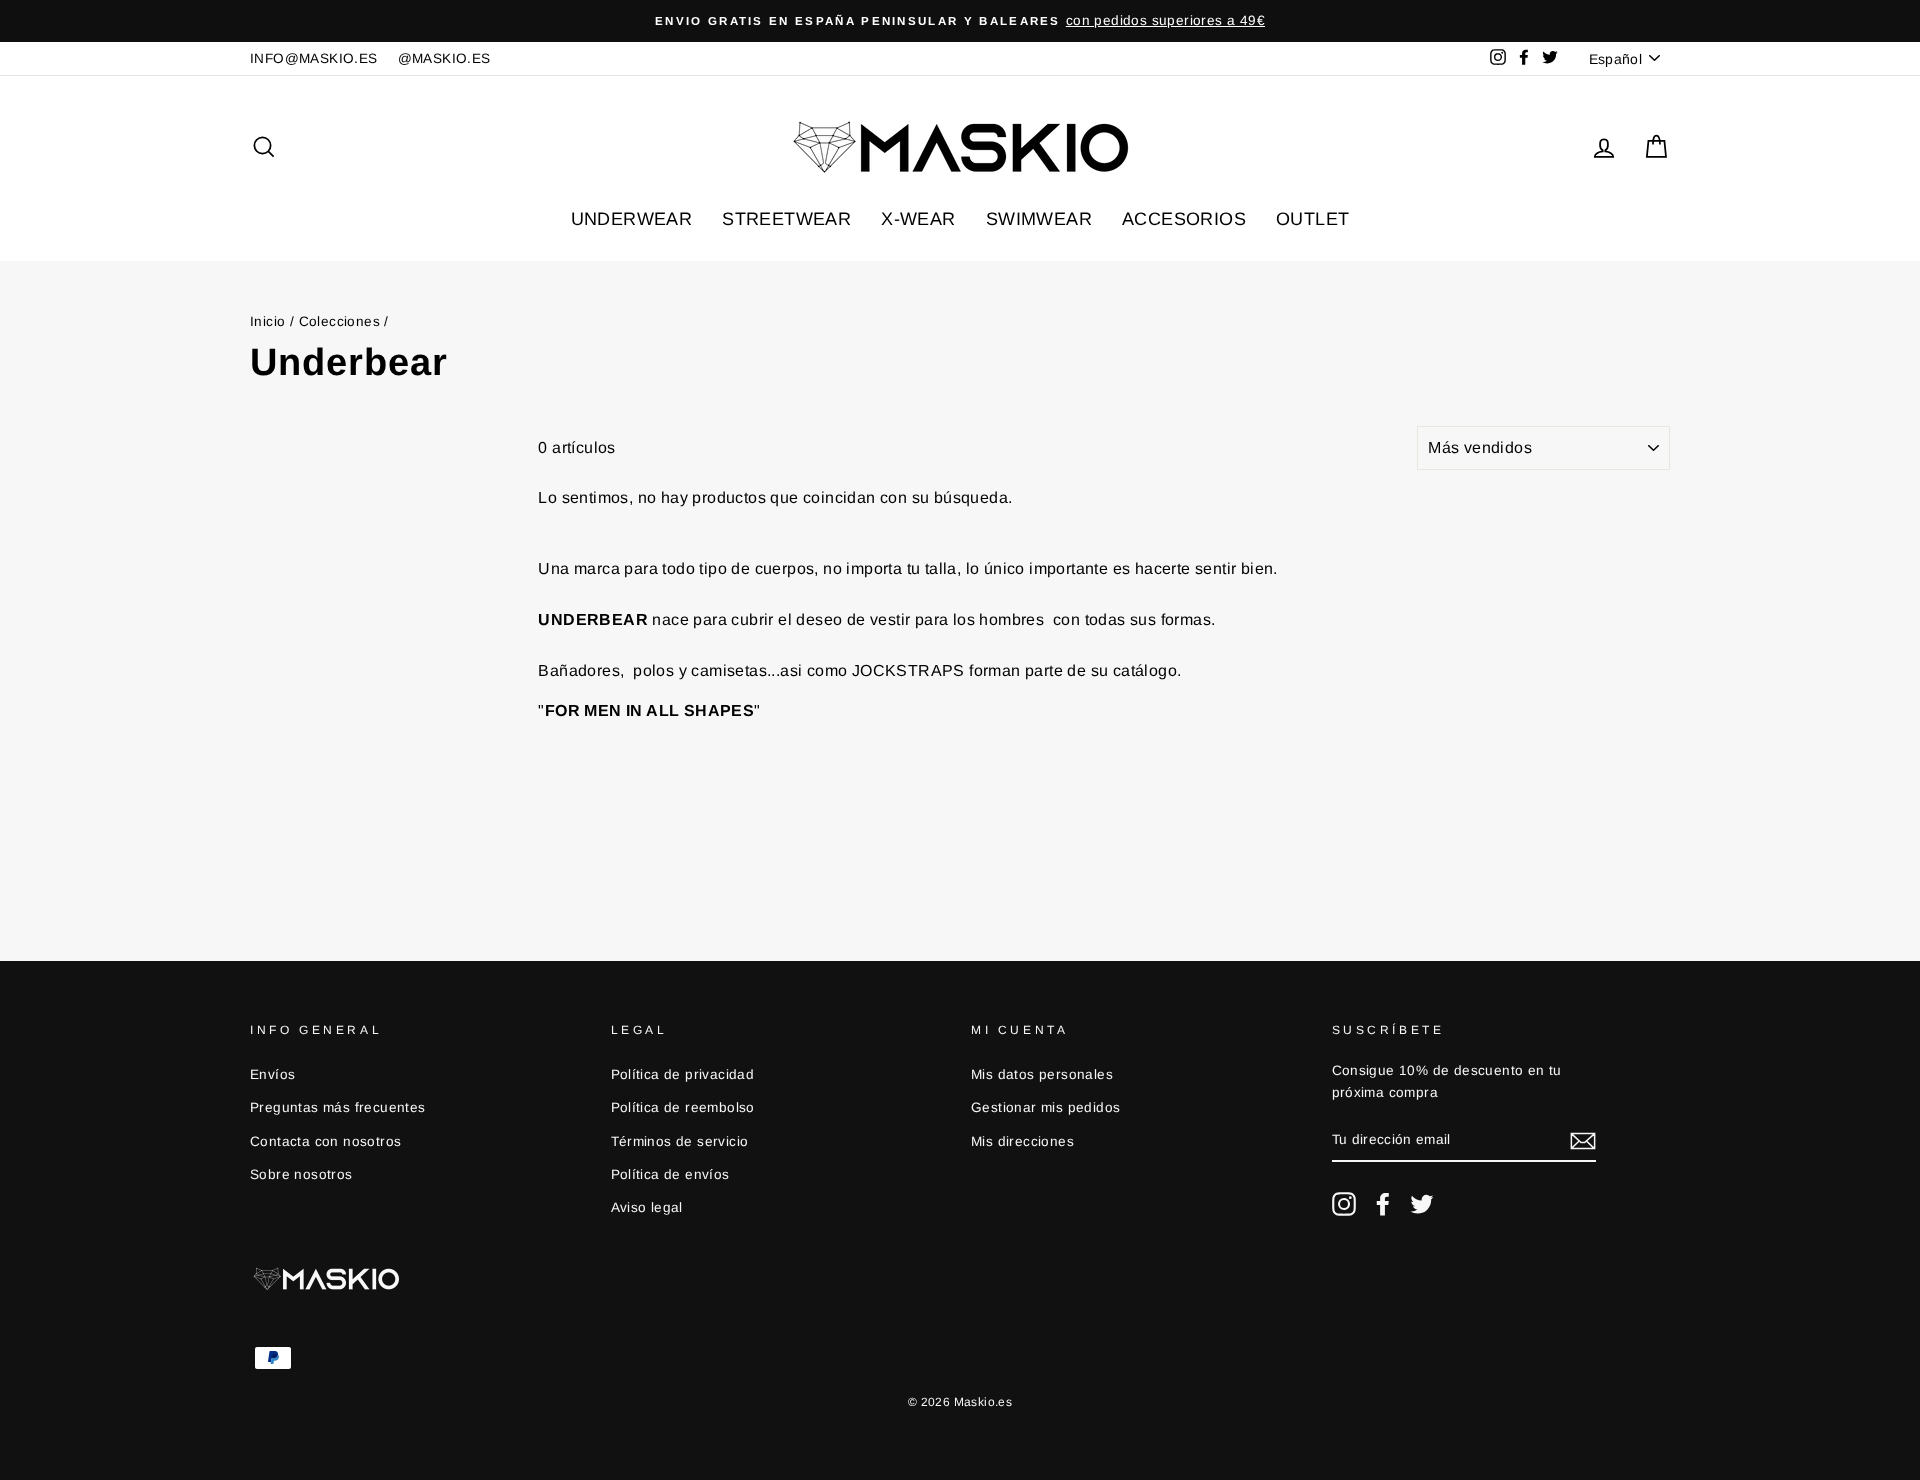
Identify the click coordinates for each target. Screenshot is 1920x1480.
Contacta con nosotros (325, 1141)
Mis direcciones (1022, 1141)
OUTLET (1312, 219)
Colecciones (339, 321)
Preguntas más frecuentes (338, 1107)
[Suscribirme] (1583, 1141)
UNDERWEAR (632, 219)
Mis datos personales (1042, 1074)
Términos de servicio (680, 1141)
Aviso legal (647, 1207)
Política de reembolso (683, 1107)
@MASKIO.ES (444, 58)
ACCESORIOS (1184, 219)
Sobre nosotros (301, 1174)
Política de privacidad (683, 1074)
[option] (960, 21)
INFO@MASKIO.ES (314, 58)
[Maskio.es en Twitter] (1422, 1204)
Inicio (267, 321)
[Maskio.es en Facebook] (1383, 1204)
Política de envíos (670, 1174)
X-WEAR (918, 219)
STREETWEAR (786, 219)
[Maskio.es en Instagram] (1344, 1204)
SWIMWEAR (1039, 219)
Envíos (272, 1074)
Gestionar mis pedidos (1045, 1107)
